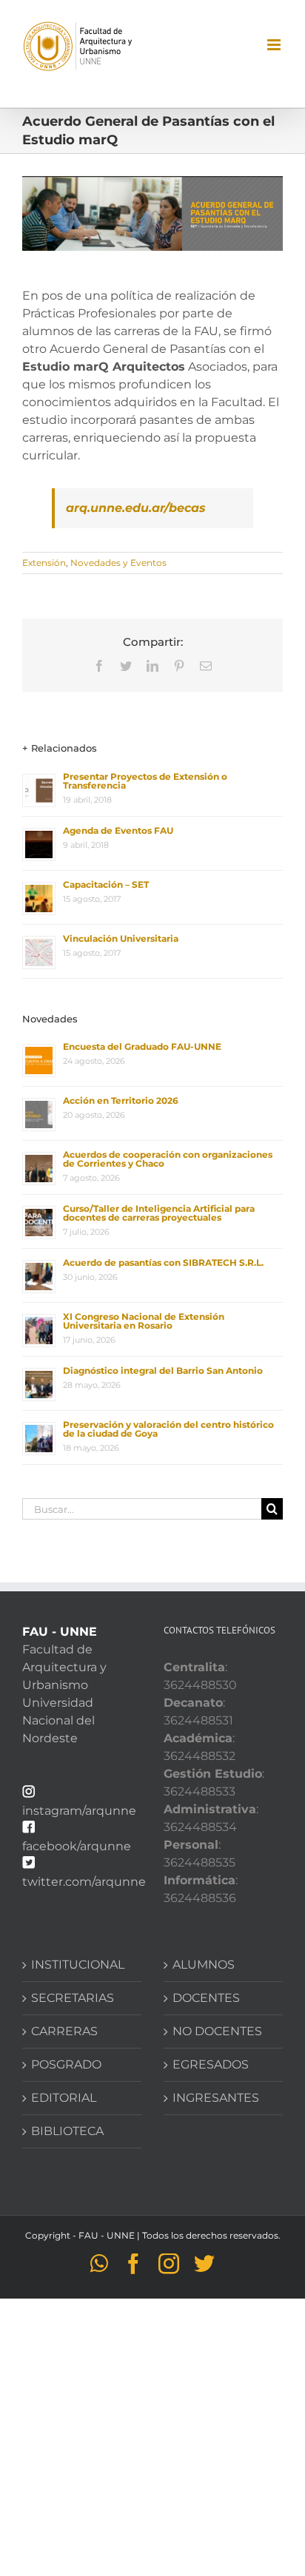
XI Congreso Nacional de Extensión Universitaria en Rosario (144, 1321)
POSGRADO (66, 2064)
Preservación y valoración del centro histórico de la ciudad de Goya (168, 1429)
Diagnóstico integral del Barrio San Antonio (163, 1370)
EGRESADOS (211, 2064)
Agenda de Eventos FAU (118, 830)
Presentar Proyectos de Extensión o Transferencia (145, 781)
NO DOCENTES (217, 2031)
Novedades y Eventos (118, 563)
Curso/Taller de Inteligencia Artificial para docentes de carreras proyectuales (159, 1213)
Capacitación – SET (106, 884)
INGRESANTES (216, 2098)
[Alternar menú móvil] (275, 45)
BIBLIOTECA (67, 2131)
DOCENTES (206, 1998)
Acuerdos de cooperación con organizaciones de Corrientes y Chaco (168, 1159)
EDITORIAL (64, 2098)
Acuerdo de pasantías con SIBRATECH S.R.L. (163, 1262)
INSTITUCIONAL (78, 1965)
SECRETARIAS (73, 1998)
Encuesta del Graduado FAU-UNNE (142, 1046)
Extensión (44, 563)
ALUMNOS (204, 1965)
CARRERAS (64, 2031)
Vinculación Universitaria (121, 938)
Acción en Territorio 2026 (121, 1100)
